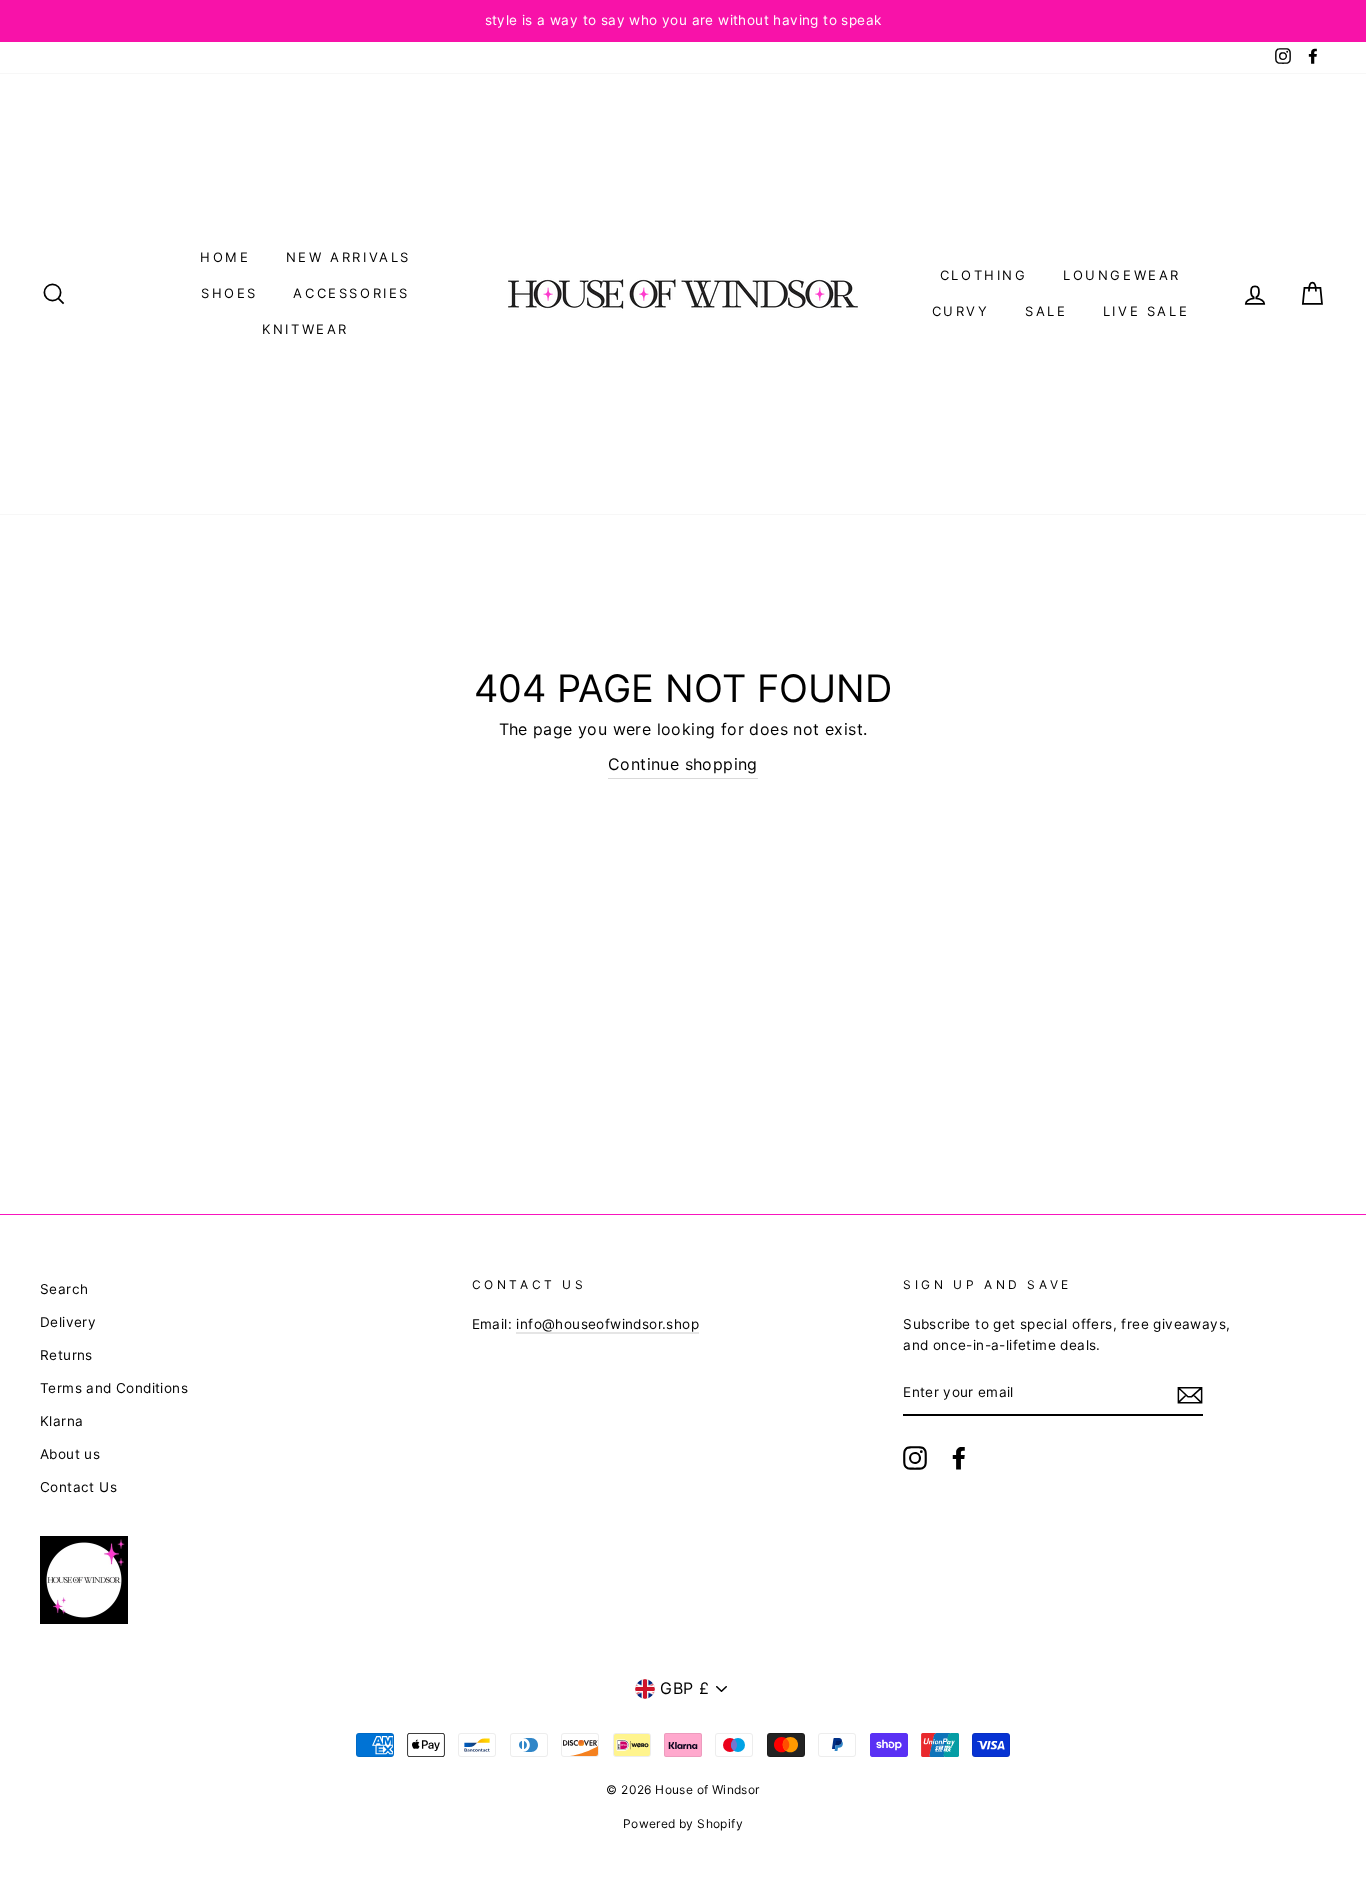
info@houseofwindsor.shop (607, 1324)
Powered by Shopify (683, 1823)
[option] (683, 21)
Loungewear (1122, 275)
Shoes (229, 293)
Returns (66, 1355)
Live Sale (1146, 311)
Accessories (351, 293)
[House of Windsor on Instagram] (915, 1458)
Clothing (984, 275)
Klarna (61, 1421)
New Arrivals (348, 257)
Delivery (68, 1322)
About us (70, 1454)
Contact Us (78, 1487)
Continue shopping (683, 764)
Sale (1046, 311)
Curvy (961, 311)
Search (64, 1289)
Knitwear (305, 329)
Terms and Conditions (114, 1388)
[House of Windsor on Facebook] (959, 1458)
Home (225, 257)
